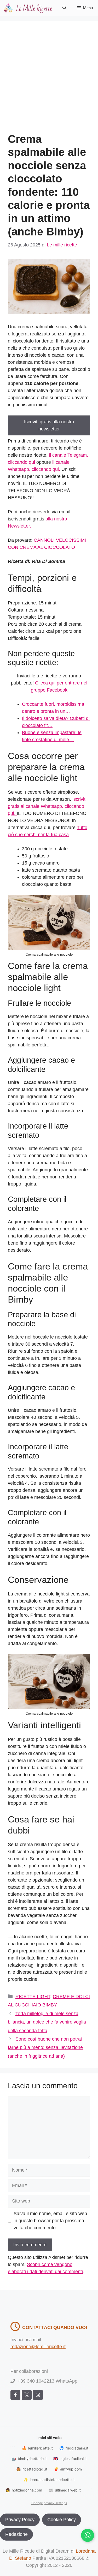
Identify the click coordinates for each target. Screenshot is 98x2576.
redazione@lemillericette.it (38, 2347)
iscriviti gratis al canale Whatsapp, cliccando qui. (47, 806)
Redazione (16, 2534)
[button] (64, 8)
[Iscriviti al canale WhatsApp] (88, 2535)
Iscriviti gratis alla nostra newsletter (49, 425)
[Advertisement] (49, 81)
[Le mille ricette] (29, 8)
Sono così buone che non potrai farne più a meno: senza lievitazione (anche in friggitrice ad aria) (45, 2048)
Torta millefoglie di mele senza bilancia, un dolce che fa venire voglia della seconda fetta (47, 2022)
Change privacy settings (49, 2503)
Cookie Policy (62, 2520)
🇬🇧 (70, 2459)
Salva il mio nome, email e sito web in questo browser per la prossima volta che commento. (50, 2221)
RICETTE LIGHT (33, 1996)
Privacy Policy (20, 2520)
